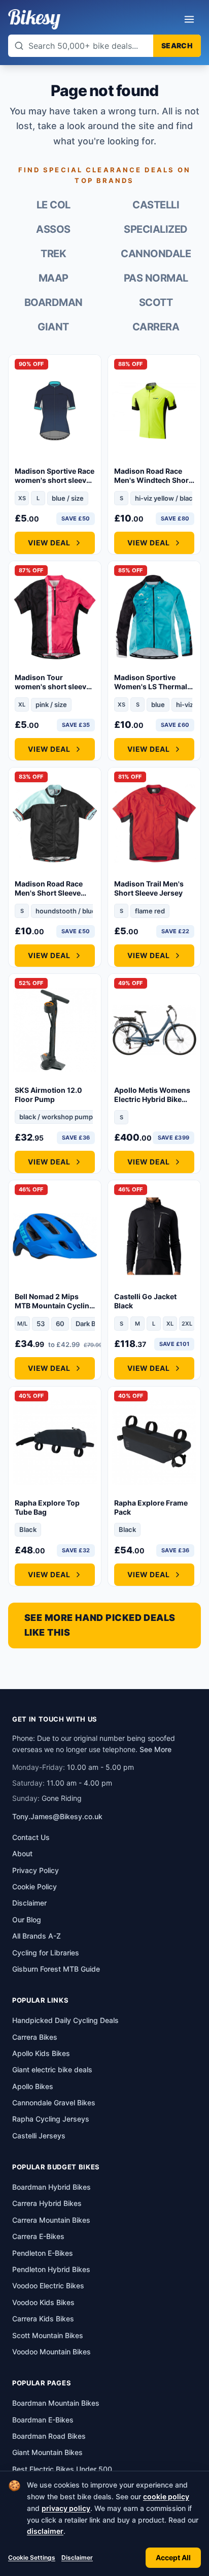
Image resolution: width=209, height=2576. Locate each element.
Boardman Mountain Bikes (56, 2403)
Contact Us (31, 1837)
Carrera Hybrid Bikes (47, 2203)
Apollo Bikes (33, 2086)
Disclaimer (77, 2557)
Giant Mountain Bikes (47, 2452)
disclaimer (45, 2531)
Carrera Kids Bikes (43, 2319)
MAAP (54, 278)
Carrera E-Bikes (38, 2236)
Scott (156, 302)
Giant (53, 327)
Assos (53, 229)
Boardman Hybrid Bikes (51, 2187)
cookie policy (166, 2496)
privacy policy (66, 2508)
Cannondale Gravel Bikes (54, 2103)
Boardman (54, 302)
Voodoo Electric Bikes (48, 2286)
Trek (53, 254)
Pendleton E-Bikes (43, 2253)
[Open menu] (189, 19)
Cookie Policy (34, 1887)
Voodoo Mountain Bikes (51, 2352)
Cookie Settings (32, 2557)
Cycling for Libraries (46, 1953)
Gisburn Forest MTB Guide (56, 1969)
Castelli (156, 205)
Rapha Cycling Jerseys (51, 2119)
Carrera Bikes (35, 2037)
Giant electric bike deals (52, 2069)
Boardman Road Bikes (49, 2436)
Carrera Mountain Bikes (51, 2220)
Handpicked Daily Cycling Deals (65, 2020)
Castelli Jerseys (39, 2136)
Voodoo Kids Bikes (43, 2302)
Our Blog (27, 1920)
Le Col (54, 205)
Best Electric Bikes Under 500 (62, 2469)
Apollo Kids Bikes (41, 2053)
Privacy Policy (36, 1870)
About (22, 1853)
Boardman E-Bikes (43, 2420)
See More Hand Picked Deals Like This (100, 1625)
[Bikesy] (34, 19)
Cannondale (156, 254)
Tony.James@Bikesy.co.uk (57, 1816)
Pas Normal (156, 278)
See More (155, 1749)
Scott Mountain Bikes (48, 2335)
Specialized (156, 229)
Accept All (173, 2557)
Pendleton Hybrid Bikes (51, 2269)
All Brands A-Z (37, 1936)
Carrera (156, 327)
